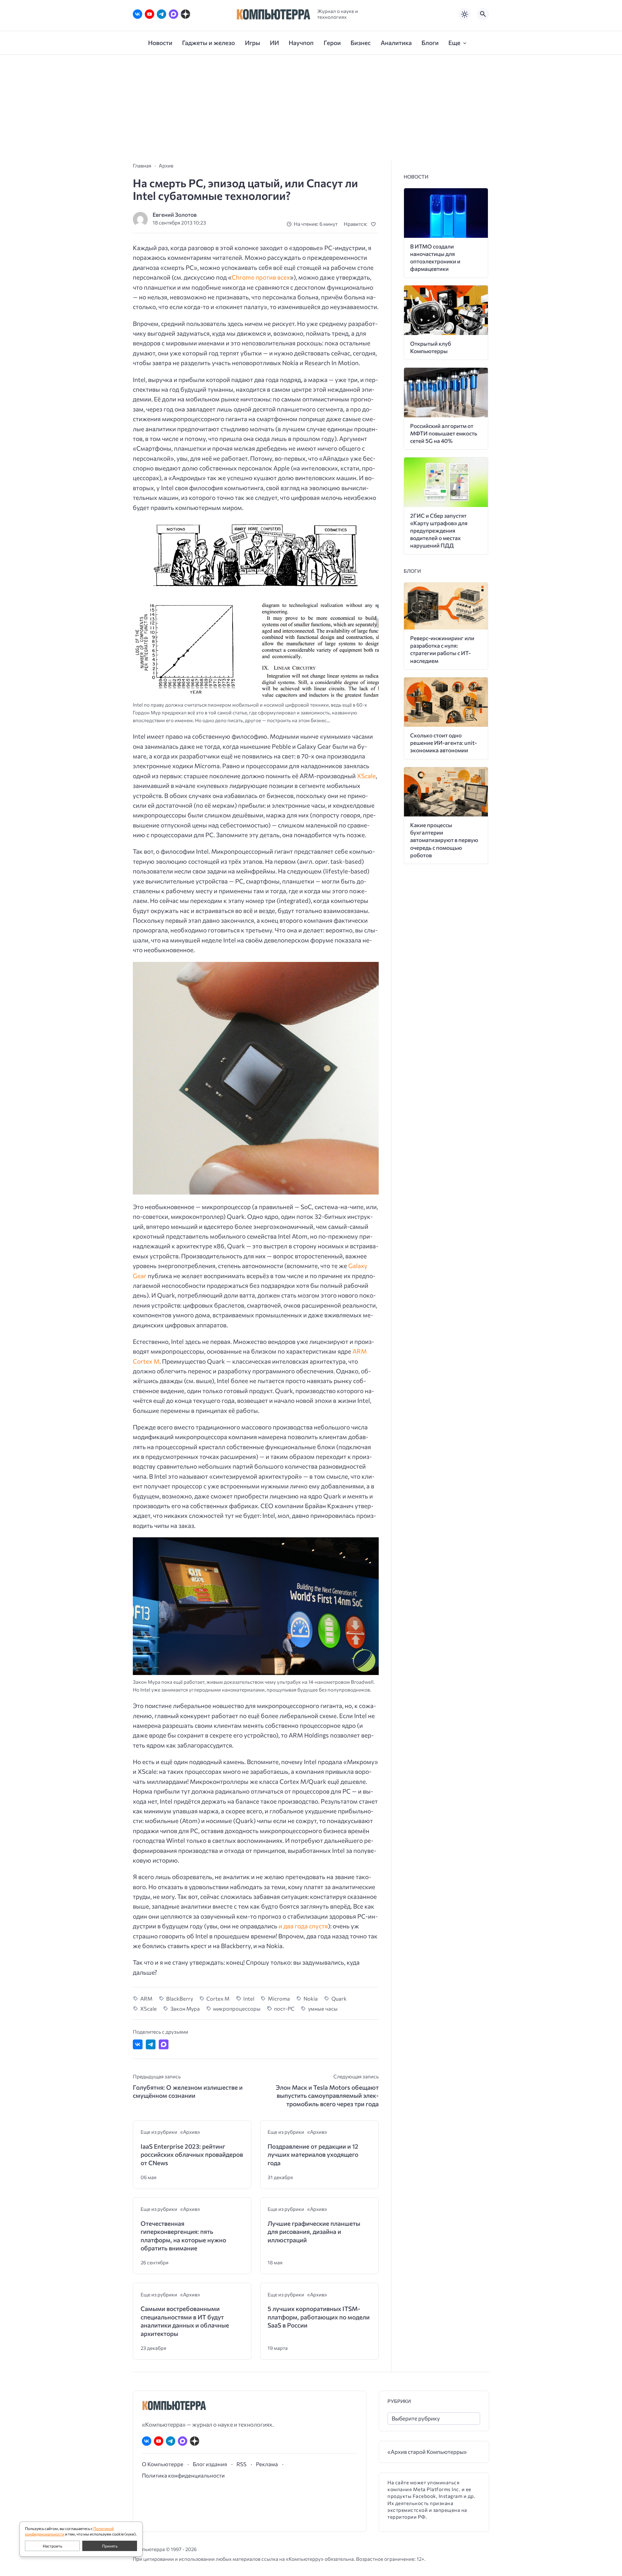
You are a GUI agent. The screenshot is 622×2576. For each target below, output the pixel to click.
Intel (249, 1998)
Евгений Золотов (175, 215)
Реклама (267, 2464)
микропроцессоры (237, 2008)
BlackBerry (180, 1998)
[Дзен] (185, 14)
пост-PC (284, 2008)
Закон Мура (185, 2008)
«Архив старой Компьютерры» (427, 2452)
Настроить (52, 2546)
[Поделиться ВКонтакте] (138, 2044)
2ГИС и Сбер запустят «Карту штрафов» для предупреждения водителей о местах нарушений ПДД (439, 531)
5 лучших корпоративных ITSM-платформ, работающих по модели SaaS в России (319, 2317)
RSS (242, 2464)
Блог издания (210, 2464)
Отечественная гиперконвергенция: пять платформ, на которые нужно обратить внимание (183, 2236)
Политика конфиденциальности (183, 2475)
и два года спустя (303, 1926)
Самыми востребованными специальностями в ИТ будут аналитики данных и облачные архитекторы (185, 2321)
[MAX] (173, 14)
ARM (146, 1998)
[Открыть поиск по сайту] (483, 14)
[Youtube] (150, 14)
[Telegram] (161, 14)
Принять (110, 2546)
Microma (279, 1998)
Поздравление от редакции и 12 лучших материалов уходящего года (313, 2154)
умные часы (323, 2008)
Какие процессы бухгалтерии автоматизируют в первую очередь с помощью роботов (444, 840)
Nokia (311, 1998)
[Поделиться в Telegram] (151, 2044)
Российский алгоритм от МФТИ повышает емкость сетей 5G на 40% (444, 433)
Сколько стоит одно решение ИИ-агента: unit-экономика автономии (443, 743)
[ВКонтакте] (138, 14)
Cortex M (218, 1998)
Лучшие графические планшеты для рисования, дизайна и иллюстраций (314, 2232)
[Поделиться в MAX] (164, 2044)
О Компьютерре (163, 2464)
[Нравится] (375, 224)
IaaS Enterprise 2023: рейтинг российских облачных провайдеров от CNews (192, 2154)
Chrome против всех (261, 277)
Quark (339, 1998)
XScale (366, 776)
